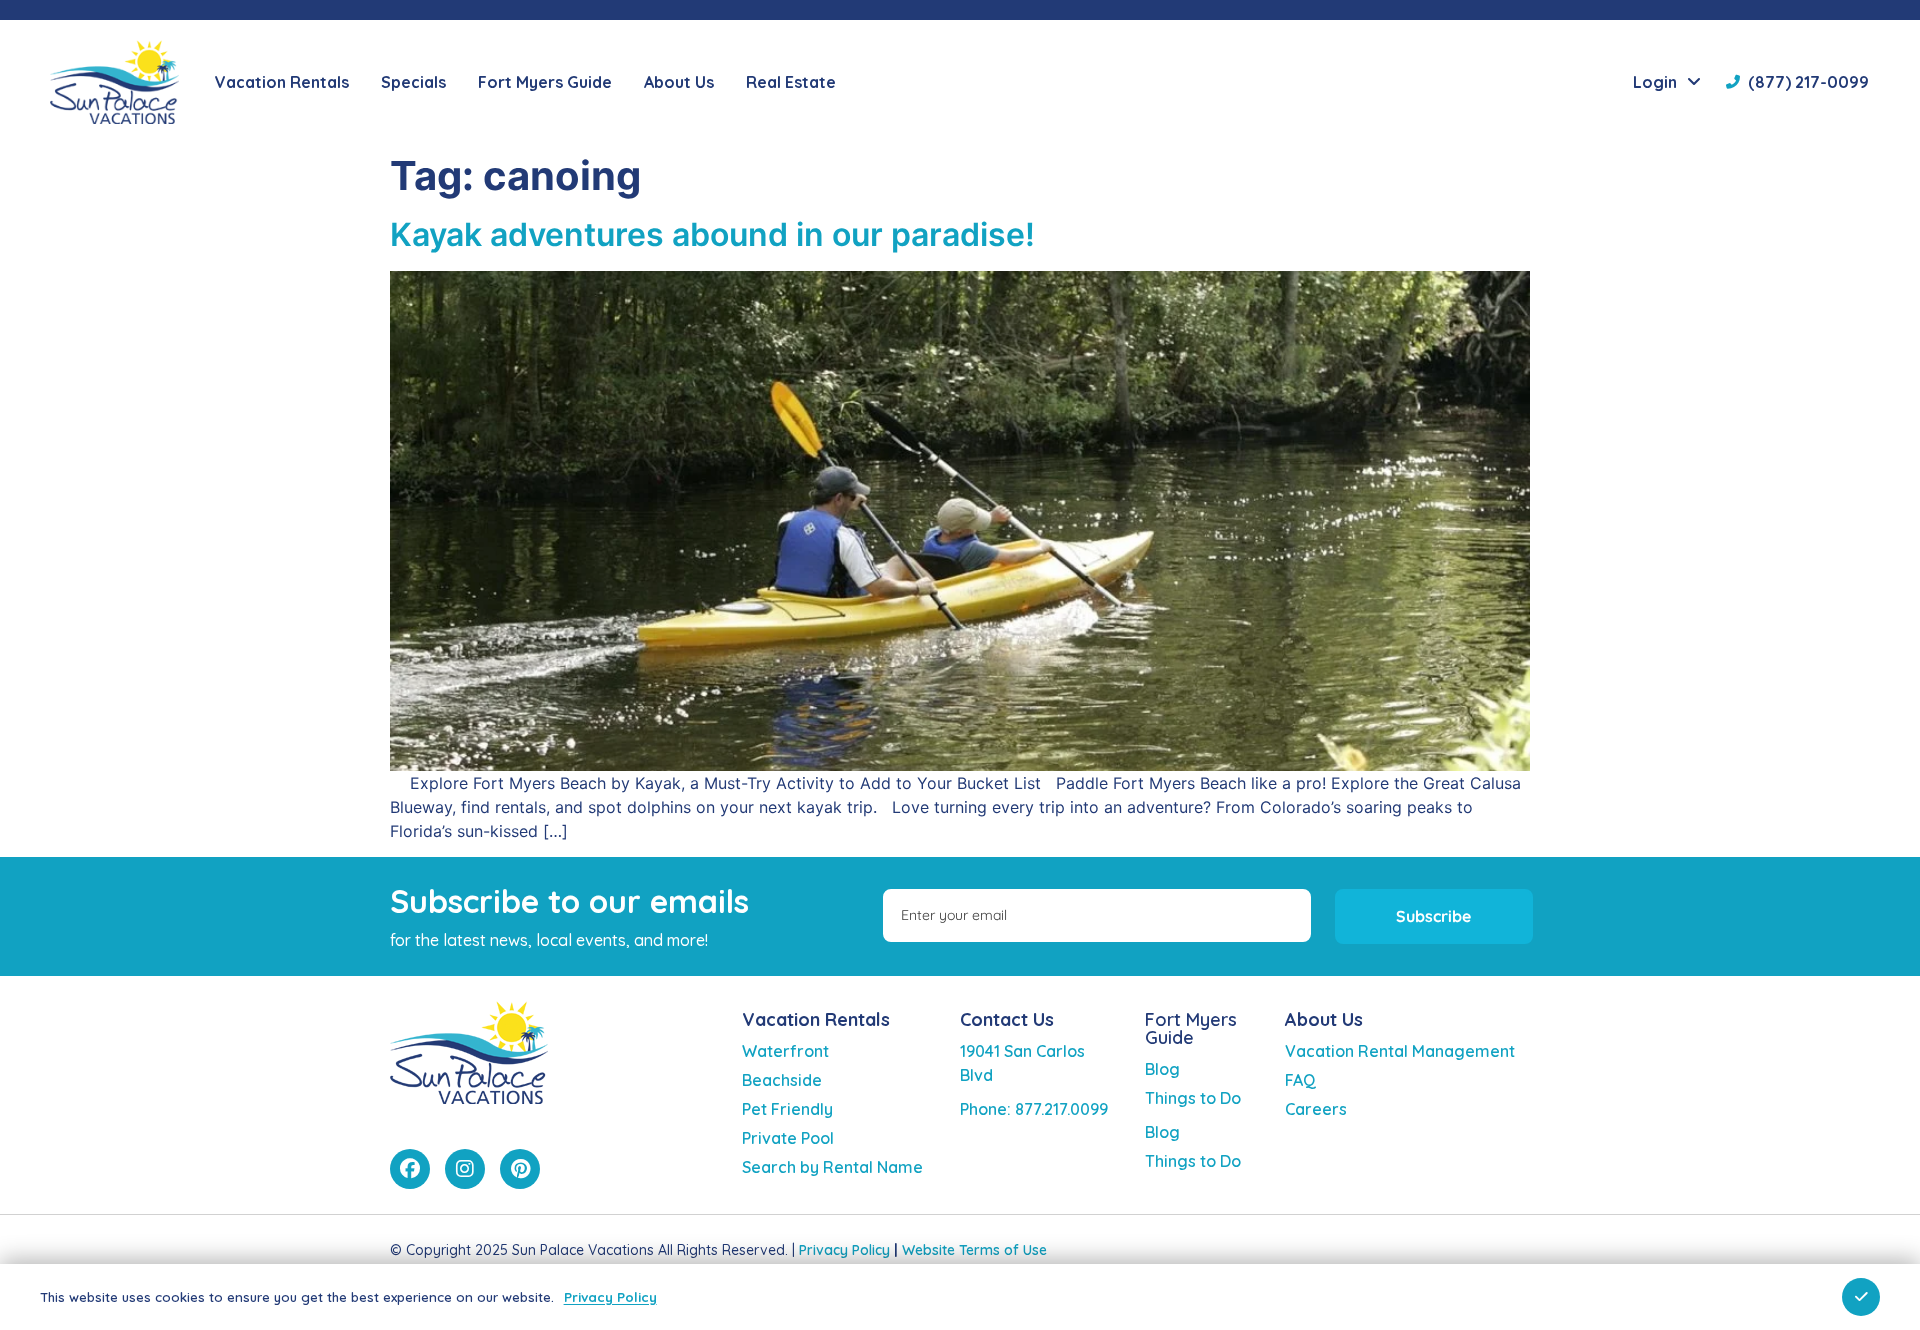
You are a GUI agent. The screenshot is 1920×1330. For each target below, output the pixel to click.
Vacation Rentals (816, 1019)
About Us (1324, 1019)
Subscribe (1433, 916)
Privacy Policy (844, 1250)
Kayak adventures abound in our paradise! (712, 234)
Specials (413, 82)
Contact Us (1007, 1019)
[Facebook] (410, 1169)
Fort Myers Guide (1191, 1028)
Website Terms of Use (974, 1250)
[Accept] (1861, 1297)
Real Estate (791, 82)
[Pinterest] (520, 1169)
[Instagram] (465, 1169)
